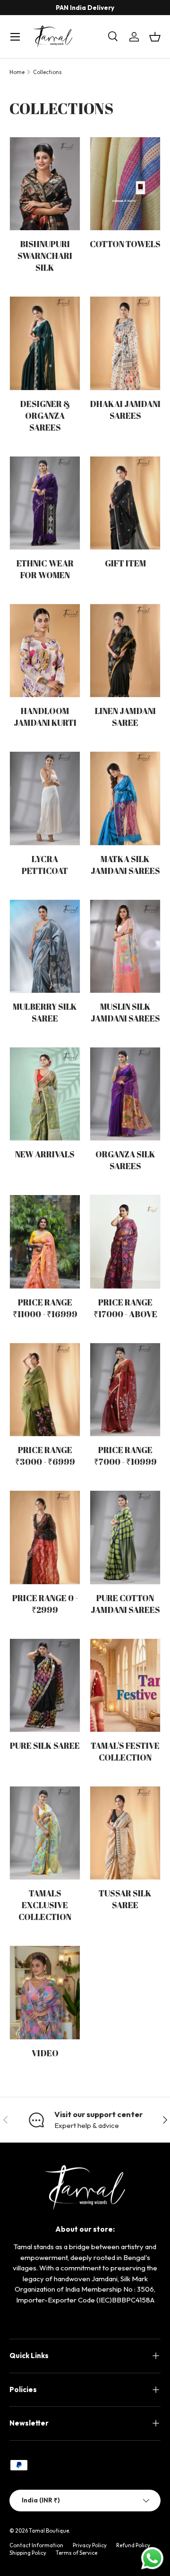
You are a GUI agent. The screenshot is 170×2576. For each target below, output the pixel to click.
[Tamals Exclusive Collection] (45, 1833)
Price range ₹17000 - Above (125, 1308)
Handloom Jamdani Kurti (45, 717)
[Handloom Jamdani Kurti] (45, 651)
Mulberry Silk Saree (45, 1012)
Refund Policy (133, 2545)
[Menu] (15, 37)
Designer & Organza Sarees (45, 415)
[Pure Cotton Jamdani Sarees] (125, 1537)
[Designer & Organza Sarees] (45, 343)
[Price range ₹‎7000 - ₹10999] (125, 1390)
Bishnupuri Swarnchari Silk (45, 256)
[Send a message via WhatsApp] (152, 2558)
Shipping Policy (28, 2553)
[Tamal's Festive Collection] (125, 1685)
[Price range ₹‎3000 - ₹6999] (45, 1390)
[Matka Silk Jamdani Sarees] (125, 798)
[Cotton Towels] (125, 184)
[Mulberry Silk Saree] (45, 946)
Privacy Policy (90, 2545)
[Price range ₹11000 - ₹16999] (45, 1242)
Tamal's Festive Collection (125, 1751)
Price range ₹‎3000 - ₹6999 (45, 1456)
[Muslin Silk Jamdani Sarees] (125, 946)
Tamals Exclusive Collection (45, 1905)
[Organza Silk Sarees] (125, 1094)
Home (17, 72)
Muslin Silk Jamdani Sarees (125, 1012)
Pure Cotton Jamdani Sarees (125, 1604)
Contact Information (36, 2545)
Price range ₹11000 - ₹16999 (45, 1308)
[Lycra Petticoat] (45, 798)
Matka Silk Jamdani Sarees (125, 865)
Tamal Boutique (49, 2531)
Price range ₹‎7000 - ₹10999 (125, 1456)
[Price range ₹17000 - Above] (125, 1242)
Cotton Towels (125, 244)
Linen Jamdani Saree (125, 717)
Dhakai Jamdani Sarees (125, 410)
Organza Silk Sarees (125, 1160)
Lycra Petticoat (45, 865)
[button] (155, 37)
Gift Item (125, 563)
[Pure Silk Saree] (45, 1685)
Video (45, 2053)
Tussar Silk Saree (125, 1899)
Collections (47, 72)
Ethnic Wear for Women (45, 569)
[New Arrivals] (45, 1094)
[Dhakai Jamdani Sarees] (125, 343)
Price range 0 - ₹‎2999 (45, 1604)
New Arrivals (45, 1154)
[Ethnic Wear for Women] (45, 503)
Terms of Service (76, 2553)
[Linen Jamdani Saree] (125, 651)
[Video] (45, 1992)
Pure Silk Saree (45, 1745)
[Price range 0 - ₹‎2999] (45, 1537)
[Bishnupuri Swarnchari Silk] (45, 184)
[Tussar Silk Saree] (125, 1833)
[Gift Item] (125, 503)
